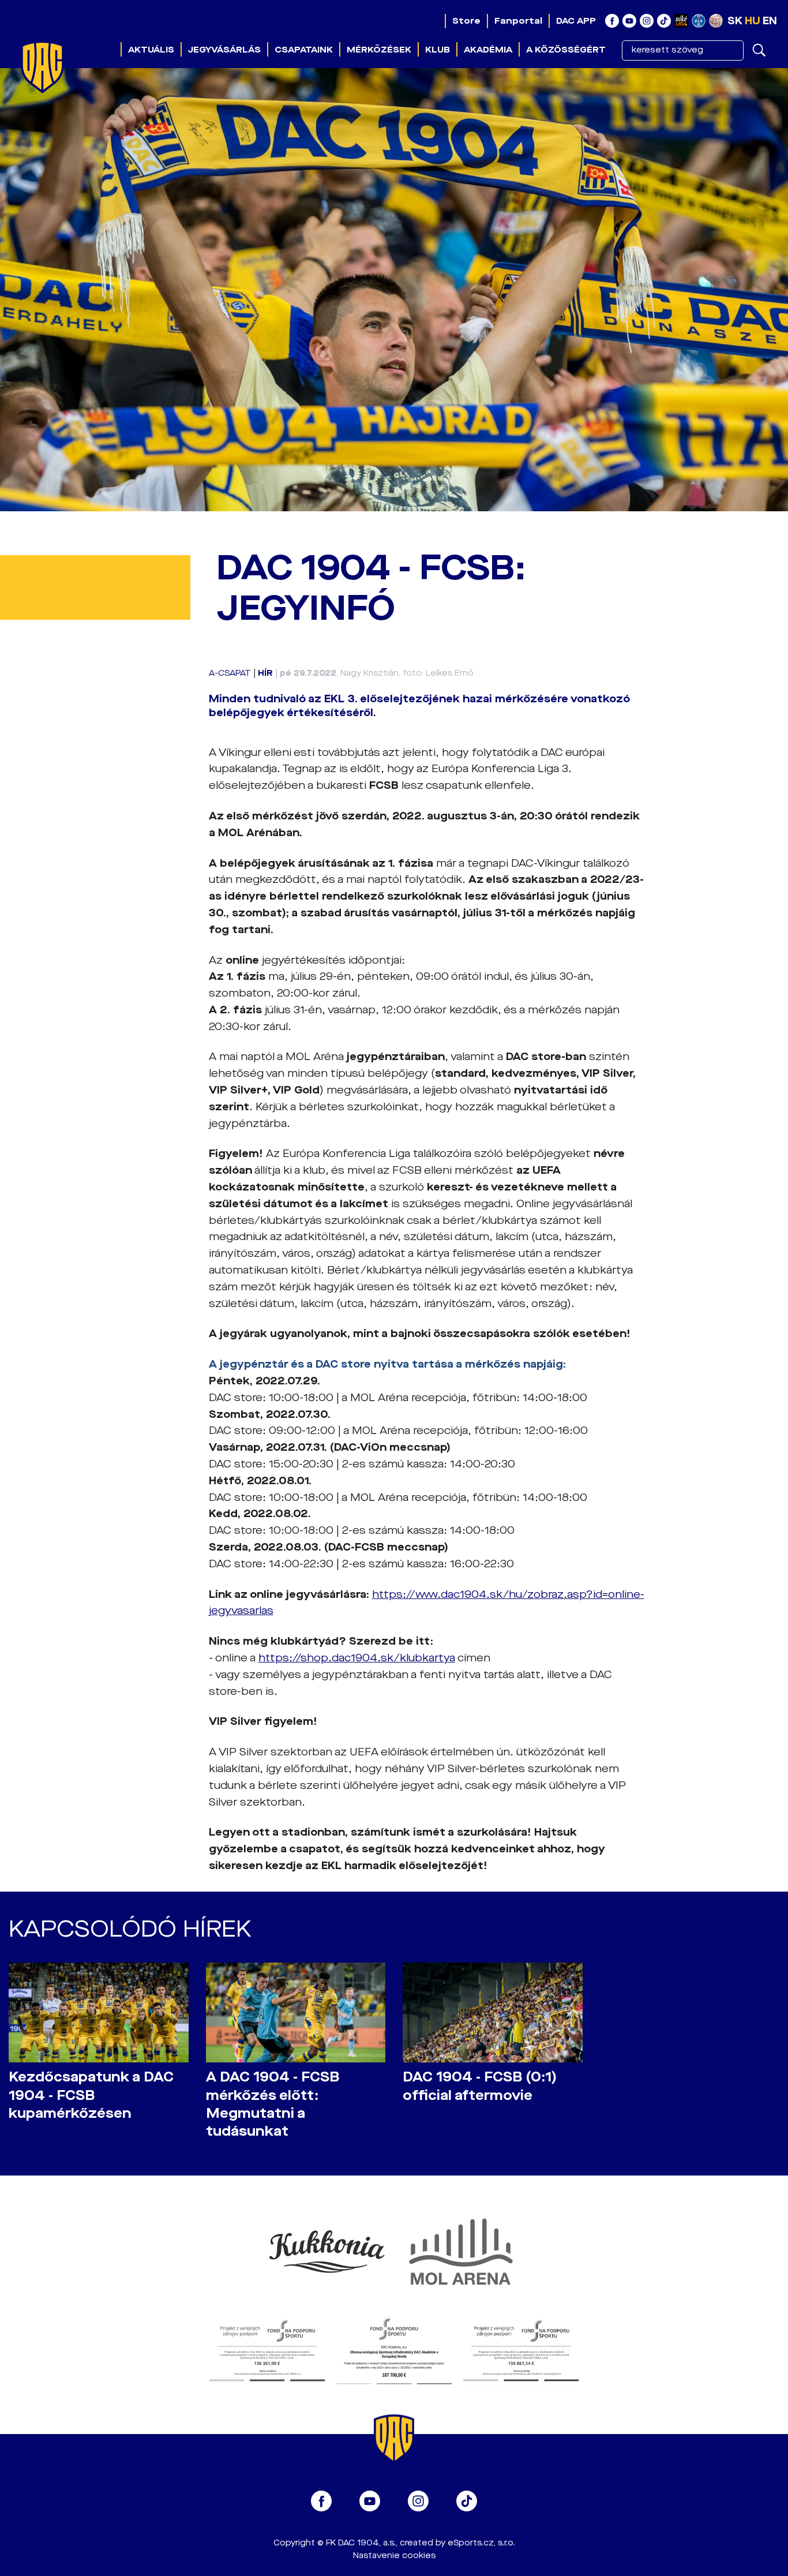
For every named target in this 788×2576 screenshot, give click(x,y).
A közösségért (566, 50)
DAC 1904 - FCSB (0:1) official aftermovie (480, 2086)
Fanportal (518, 21)
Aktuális (151, 50)
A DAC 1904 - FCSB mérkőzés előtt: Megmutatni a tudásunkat (273, 2104)
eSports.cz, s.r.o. (481, 2543)
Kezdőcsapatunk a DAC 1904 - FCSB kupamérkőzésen (91, 2095)
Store (466, 21)
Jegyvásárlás (224, 50)
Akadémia (488, 50)
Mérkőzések (379, 50)
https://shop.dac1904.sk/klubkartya (357, 1658)
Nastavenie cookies (394, 2556)
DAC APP (576, 21)
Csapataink (304, 50)
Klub (438, 50)
